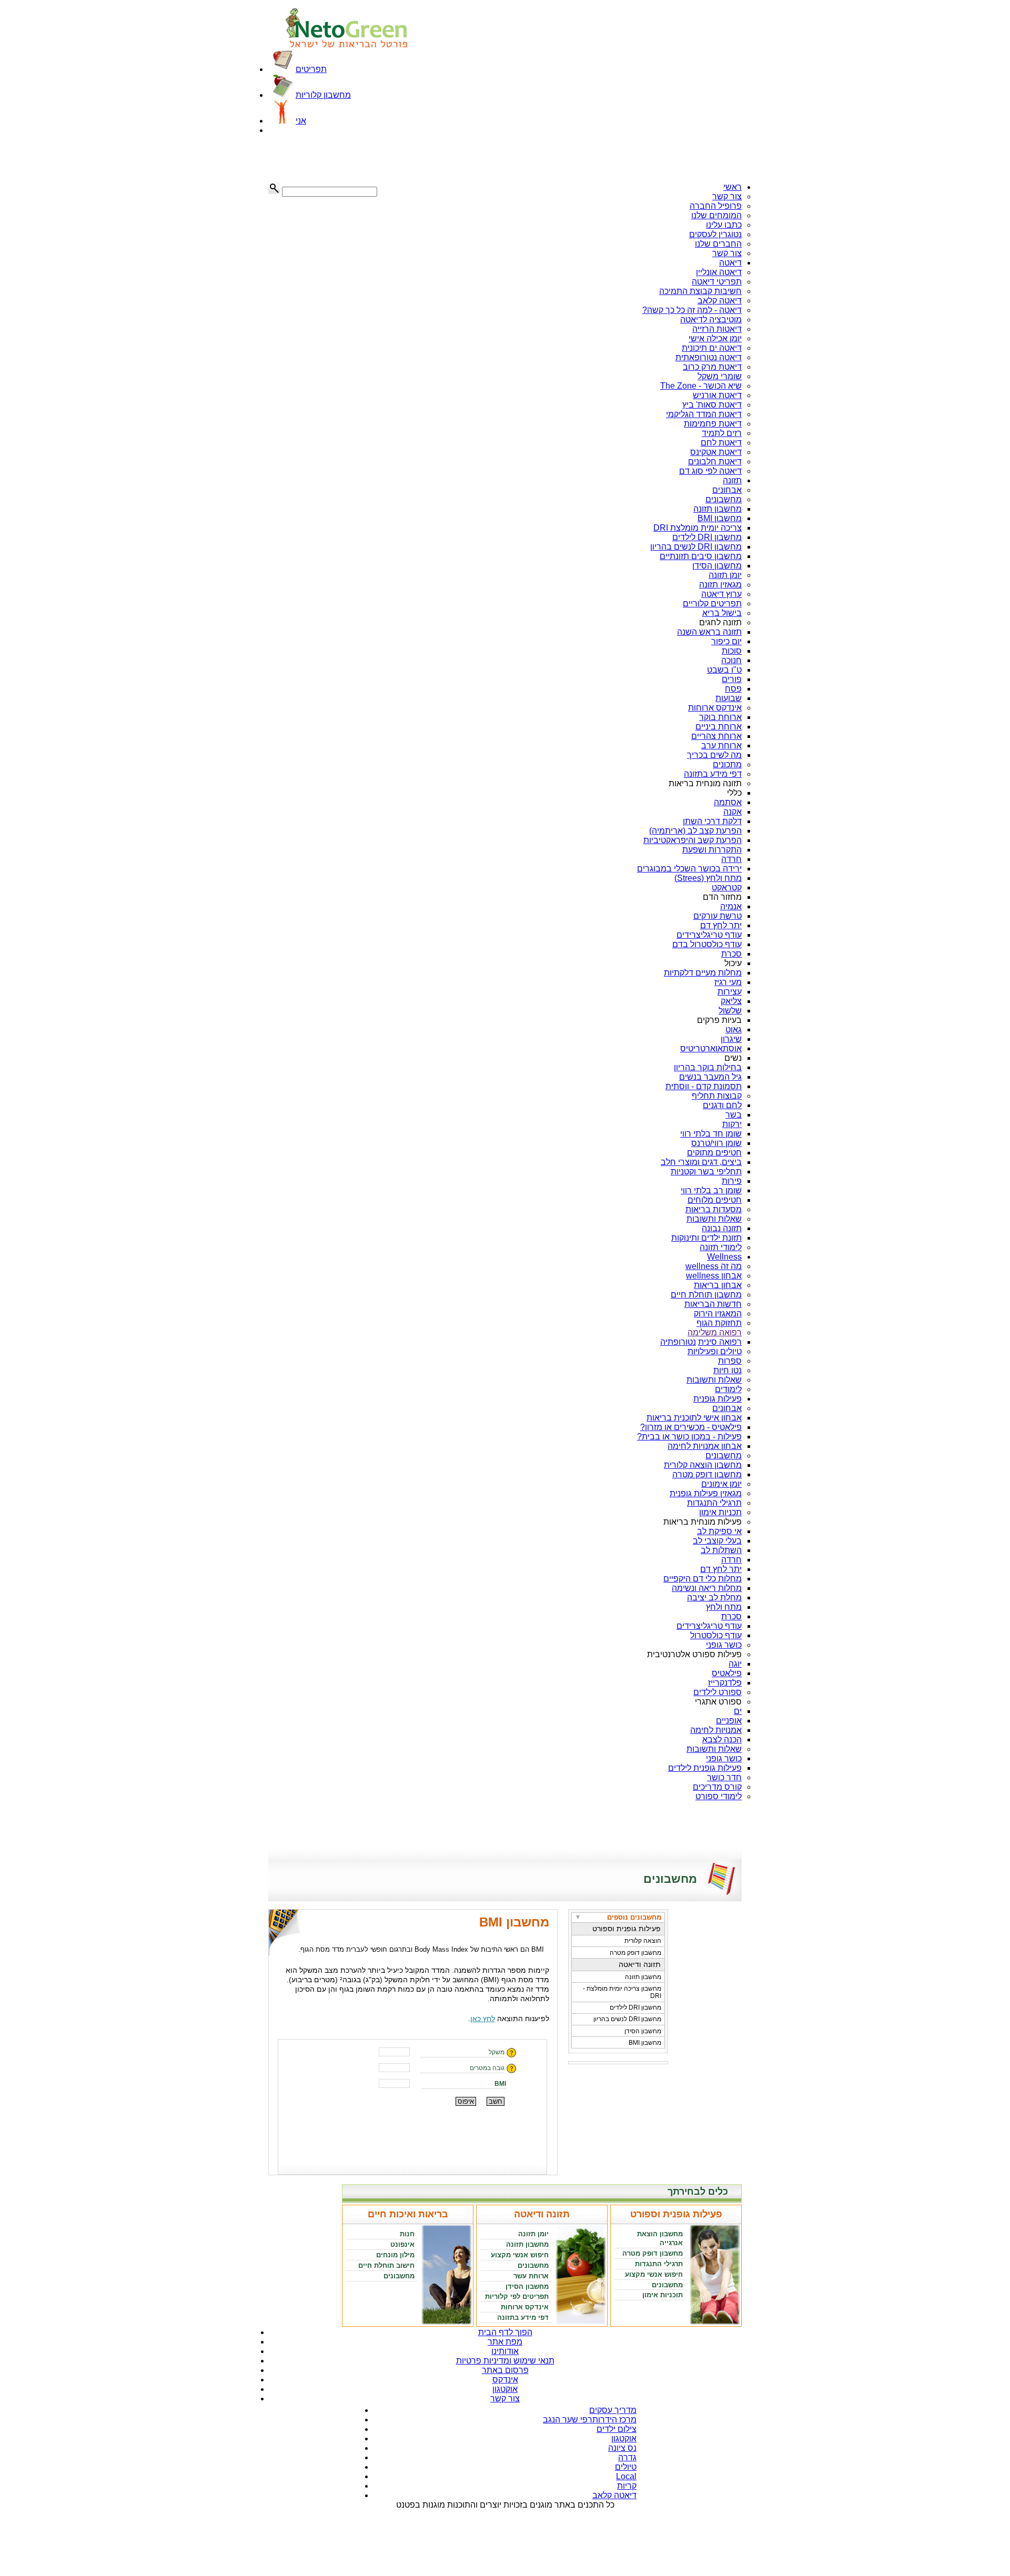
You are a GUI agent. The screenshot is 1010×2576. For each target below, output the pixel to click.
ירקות (732, 1124)
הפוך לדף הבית (505, 2332)
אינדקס (505, 2380)
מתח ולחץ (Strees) (708, 878)
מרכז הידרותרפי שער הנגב (590, 2420)
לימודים (728, 1389)
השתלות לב (721, 1550)
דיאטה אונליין (719, 272)
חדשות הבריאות (713, 1304)
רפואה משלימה (715, 1332)
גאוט (734, 1030)
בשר (734, 1115)
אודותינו (505, 2351)
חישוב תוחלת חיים (386, 2265)
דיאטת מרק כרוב (712, 367)
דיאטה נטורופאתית (709, 357)
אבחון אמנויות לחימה (705, 1446)
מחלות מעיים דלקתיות (703, 973)
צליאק (731, 1001)
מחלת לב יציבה (714, 1598)
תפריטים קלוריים (712, 604)
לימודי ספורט (719, 1796)
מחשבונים (724, 499)
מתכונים (727, 764)
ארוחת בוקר (720, 717)
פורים (732, 679)
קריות (627, 2486)
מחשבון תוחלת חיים (706, 1295)
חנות (407, 2234)
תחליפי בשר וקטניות (706, 1172)
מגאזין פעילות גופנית (706, 1493)
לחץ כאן (483, 2019)
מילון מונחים (395, 2255)
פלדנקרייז (725, 1683)
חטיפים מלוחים (715, 1200)
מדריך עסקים (613, 2410)
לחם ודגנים (722, 1105)
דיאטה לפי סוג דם (710, 471)
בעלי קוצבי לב (717, 1541)
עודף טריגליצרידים (709, 935)
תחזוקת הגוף (719, 1323)
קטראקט (727, 888)
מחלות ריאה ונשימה (707, 1588)
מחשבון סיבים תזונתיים (701, 556)
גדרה (627, 2457)
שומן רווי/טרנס (716, 1143)
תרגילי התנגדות (714, 1503)
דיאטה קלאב (720, 301)
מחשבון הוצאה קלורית (703, 1465)
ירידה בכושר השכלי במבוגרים (689, 869)
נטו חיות (728, 1370)
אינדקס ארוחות (715, 708)
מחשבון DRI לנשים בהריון (696, 547)
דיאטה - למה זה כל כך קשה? (692, 310)
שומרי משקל (720, 376)
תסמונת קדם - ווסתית (704, 1086)
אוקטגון (505, 2389)
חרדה (731, 859)
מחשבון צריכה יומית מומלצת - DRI (622, 1992)
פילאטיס (727, 1673)
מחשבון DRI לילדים (707, 537)
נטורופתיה (678, 1342)
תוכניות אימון (663, 2295)
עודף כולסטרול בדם (707, 944)
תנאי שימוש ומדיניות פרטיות (505, 2361)
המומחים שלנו (716, 215)
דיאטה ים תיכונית (712, 348)
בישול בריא (722, 613)
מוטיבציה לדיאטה (711, 320)
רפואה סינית (720, 1342)
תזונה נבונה (722, 1228)
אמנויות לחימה (716, 1730)
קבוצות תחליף (717, 1096)
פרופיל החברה (716, 206)
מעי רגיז (728, 982)
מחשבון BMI (720, 518)
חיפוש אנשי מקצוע (654, 2274)
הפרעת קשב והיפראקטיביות (693, 840)
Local (626, 2476)
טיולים (626, 2467)
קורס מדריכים (717, 1787)
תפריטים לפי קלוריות (517, 2296)
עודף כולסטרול (716, 1635)
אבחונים (727, 490)
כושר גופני (724, 1645)
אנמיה (731, 906)
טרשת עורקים (718, 916)
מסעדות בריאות (714, 1209)
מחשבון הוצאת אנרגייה (660, 2238)
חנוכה (731, 660)
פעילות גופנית (718, 1399)
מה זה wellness (714, 1266)
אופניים (729, 1721)
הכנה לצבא (722, 1740)
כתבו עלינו (724, 225)
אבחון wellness (714, 1276)
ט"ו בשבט (724, 670)
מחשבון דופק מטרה (707, 1474)
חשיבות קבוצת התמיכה (700, 291)
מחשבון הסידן (717, 566)
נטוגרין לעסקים (715, 234)
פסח (733, 689)
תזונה (732, 480)
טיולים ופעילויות (715, 1351)
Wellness (724, 1257)
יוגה (735, 1664)
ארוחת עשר (531, 2276)
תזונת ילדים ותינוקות (706, 1238)
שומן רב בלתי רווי (711, 1190)
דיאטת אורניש (717, 395)
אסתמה (728, 802)
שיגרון (731, 1039)
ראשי (733, 187)
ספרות (730, 1361)
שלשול (730, 1011)
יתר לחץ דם (721, 925)
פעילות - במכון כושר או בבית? (689, 1437)
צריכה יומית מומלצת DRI (698, 528)
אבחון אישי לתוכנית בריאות (694, 1418)
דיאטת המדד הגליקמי (704, 414)
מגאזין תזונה (720, 585)
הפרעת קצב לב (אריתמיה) (695, 831)
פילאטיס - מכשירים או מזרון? (691, 1427)
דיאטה (730, 263)
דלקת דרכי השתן (712, 821)
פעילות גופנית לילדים (705, 1768)
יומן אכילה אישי (715, 338)
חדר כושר (724, 1777)
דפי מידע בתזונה (713, 774)
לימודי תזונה (721, 1247)
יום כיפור (726, 641)
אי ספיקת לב (719, 1531)
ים (738, 1711)
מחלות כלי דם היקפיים (703, 1579)
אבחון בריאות (718, 1285)
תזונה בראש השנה (709, 632)
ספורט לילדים (718, 1692)
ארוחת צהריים (716, 736)
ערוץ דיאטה (721, 594)
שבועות (729, 698)
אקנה (733, 812)
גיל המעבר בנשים (710, 1077)
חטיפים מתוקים (714, 1153)
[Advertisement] (321, 159)
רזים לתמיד (722, 433)
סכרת (731, 954)
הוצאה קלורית (643, 1941)
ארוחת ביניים (719, 727)
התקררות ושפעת (712, 850)
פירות (732, 1181)
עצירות (730, 992)
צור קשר (727, 196)
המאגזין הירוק (718, 1314)
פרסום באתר (505, 2370)
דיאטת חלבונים (715, 462)
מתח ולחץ (724, 1607)
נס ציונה (622, 2448)
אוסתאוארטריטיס (711, 1048)
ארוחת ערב (721, 746)
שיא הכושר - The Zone (701, 386)
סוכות (732, 651)
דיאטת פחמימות (713, 424)
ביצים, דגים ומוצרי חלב (701, 1162)
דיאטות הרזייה (717, 329)
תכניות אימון (720, 1512)
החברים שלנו (718, 244)
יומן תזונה (725, 575)
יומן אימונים (721, 1484)
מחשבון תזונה (718, 509)
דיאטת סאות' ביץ (712, 405)
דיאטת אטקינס (716, 452)
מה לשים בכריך (714, 755)
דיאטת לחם (721, 443)
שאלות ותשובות (714, 1219)
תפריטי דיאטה (717, 282)
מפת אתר (505, 2342)
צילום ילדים (617, 2429)
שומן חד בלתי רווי (711, 1134)
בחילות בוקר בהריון (708, 1067)
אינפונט (402, 2244)
